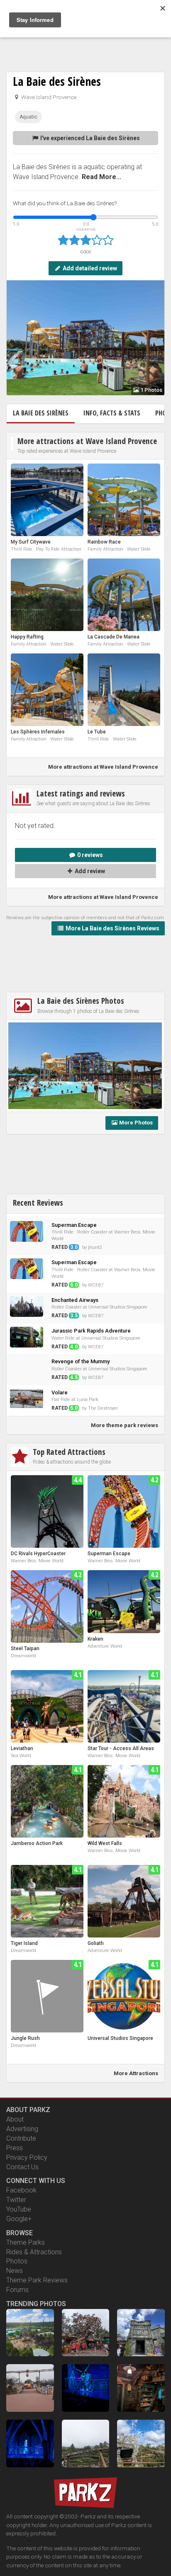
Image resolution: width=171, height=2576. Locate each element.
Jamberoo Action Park (37, 1843)
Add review (89, 871)
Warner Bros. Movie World (37, 1561)
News (15, 2271)
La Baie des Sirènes (57, 81)
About (15, 2119)
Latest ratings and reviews (81, 793)
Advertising (22, 2129)
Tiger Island (24, 1943)
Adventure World (105, 1646)
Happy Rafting (27, 637)
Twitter (16, 2200)
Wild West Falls (105, 1843)
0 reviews (89, 855)
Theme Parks (26, 2242)
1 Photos (151, 390)
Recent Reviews (38, 1203)
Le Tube (97, 732)
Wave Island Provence (48, 97)
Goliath (96, 1943)
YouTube (19, 2209)
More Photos (135, 1123)
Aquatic (28, 117)
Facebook (21, 2190)
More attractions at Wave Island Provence (87, 441)
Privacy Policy (27, 2157)
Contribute (21, 2138)
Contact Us (22, 2167)
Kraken (95, 1639)
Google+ (19, 2219)
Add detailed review (89, 268)
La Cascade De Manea (114, 637)
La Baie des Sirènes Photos (81, 1001)
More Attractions (136, 2073)
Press (15, 2148)
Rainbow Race (104, 542)
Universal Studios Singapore (120, 2038)
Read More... (101, 177)
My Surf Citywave (31, 542)
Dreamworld (23, 1656)
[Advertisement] (85, 41)
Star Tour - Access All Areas (121, 1748)
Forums (17, 2290)
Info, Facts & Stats (112, 413)
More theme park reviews (125, 1425)
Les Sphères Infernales (38, 732)
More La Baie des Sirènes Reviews (112, 928)
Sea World (21, 1756)
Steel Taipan (25, 1649)
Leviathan (22, 1748)
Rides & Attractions (34, 2252)
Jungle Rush (25, 2038)
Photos (17, 2261)
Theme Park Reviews (37, 2280)
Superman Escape (109, 1554)
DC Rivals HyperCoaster (38, 1554)
